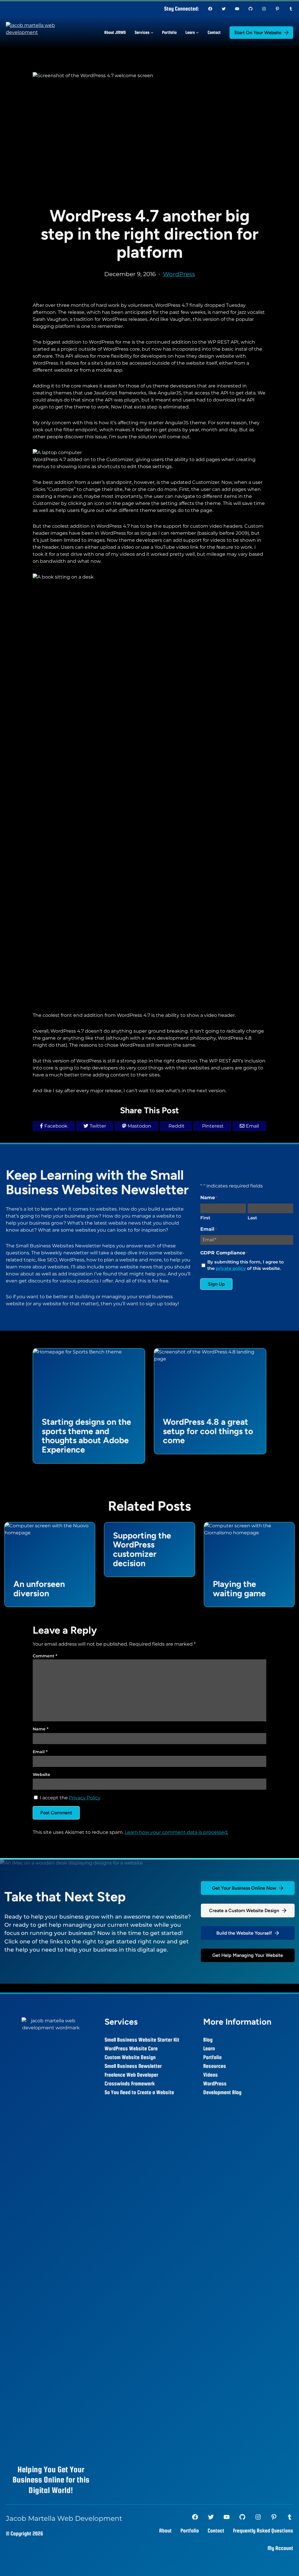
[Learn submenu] (197, 32)
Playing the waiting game (239, 1589)
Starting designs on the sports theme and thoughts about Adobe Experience (86, 1436)
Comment (45, 1656)
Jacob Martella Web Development (64, 2518)
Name (41, 1729)
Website (41, 1775)
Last (252, 1218)
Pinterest (213, 1126)
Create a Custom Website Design (244, 1911)
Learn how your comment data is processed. (177, 1832)
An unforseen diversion (39, 1589)
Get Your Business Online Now (244, 1888)
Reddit (177, 1126)
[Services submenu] (152, 32)
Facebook (56, 1126)
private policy (231, 1268)
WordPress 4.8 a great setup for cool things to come (208, 1431)
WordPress (179, 274)
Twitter (98, 1126)
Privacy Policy (85, 1798)
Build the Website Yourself (244, 1933)
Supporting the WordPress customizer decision (142, 1550)
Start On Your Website (258, 33)
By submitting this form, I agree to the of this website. (246, 1265)
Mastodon (139, 1126)
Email (252, 1126)
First (205, 1218)
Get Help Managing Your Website (248, 1955)
